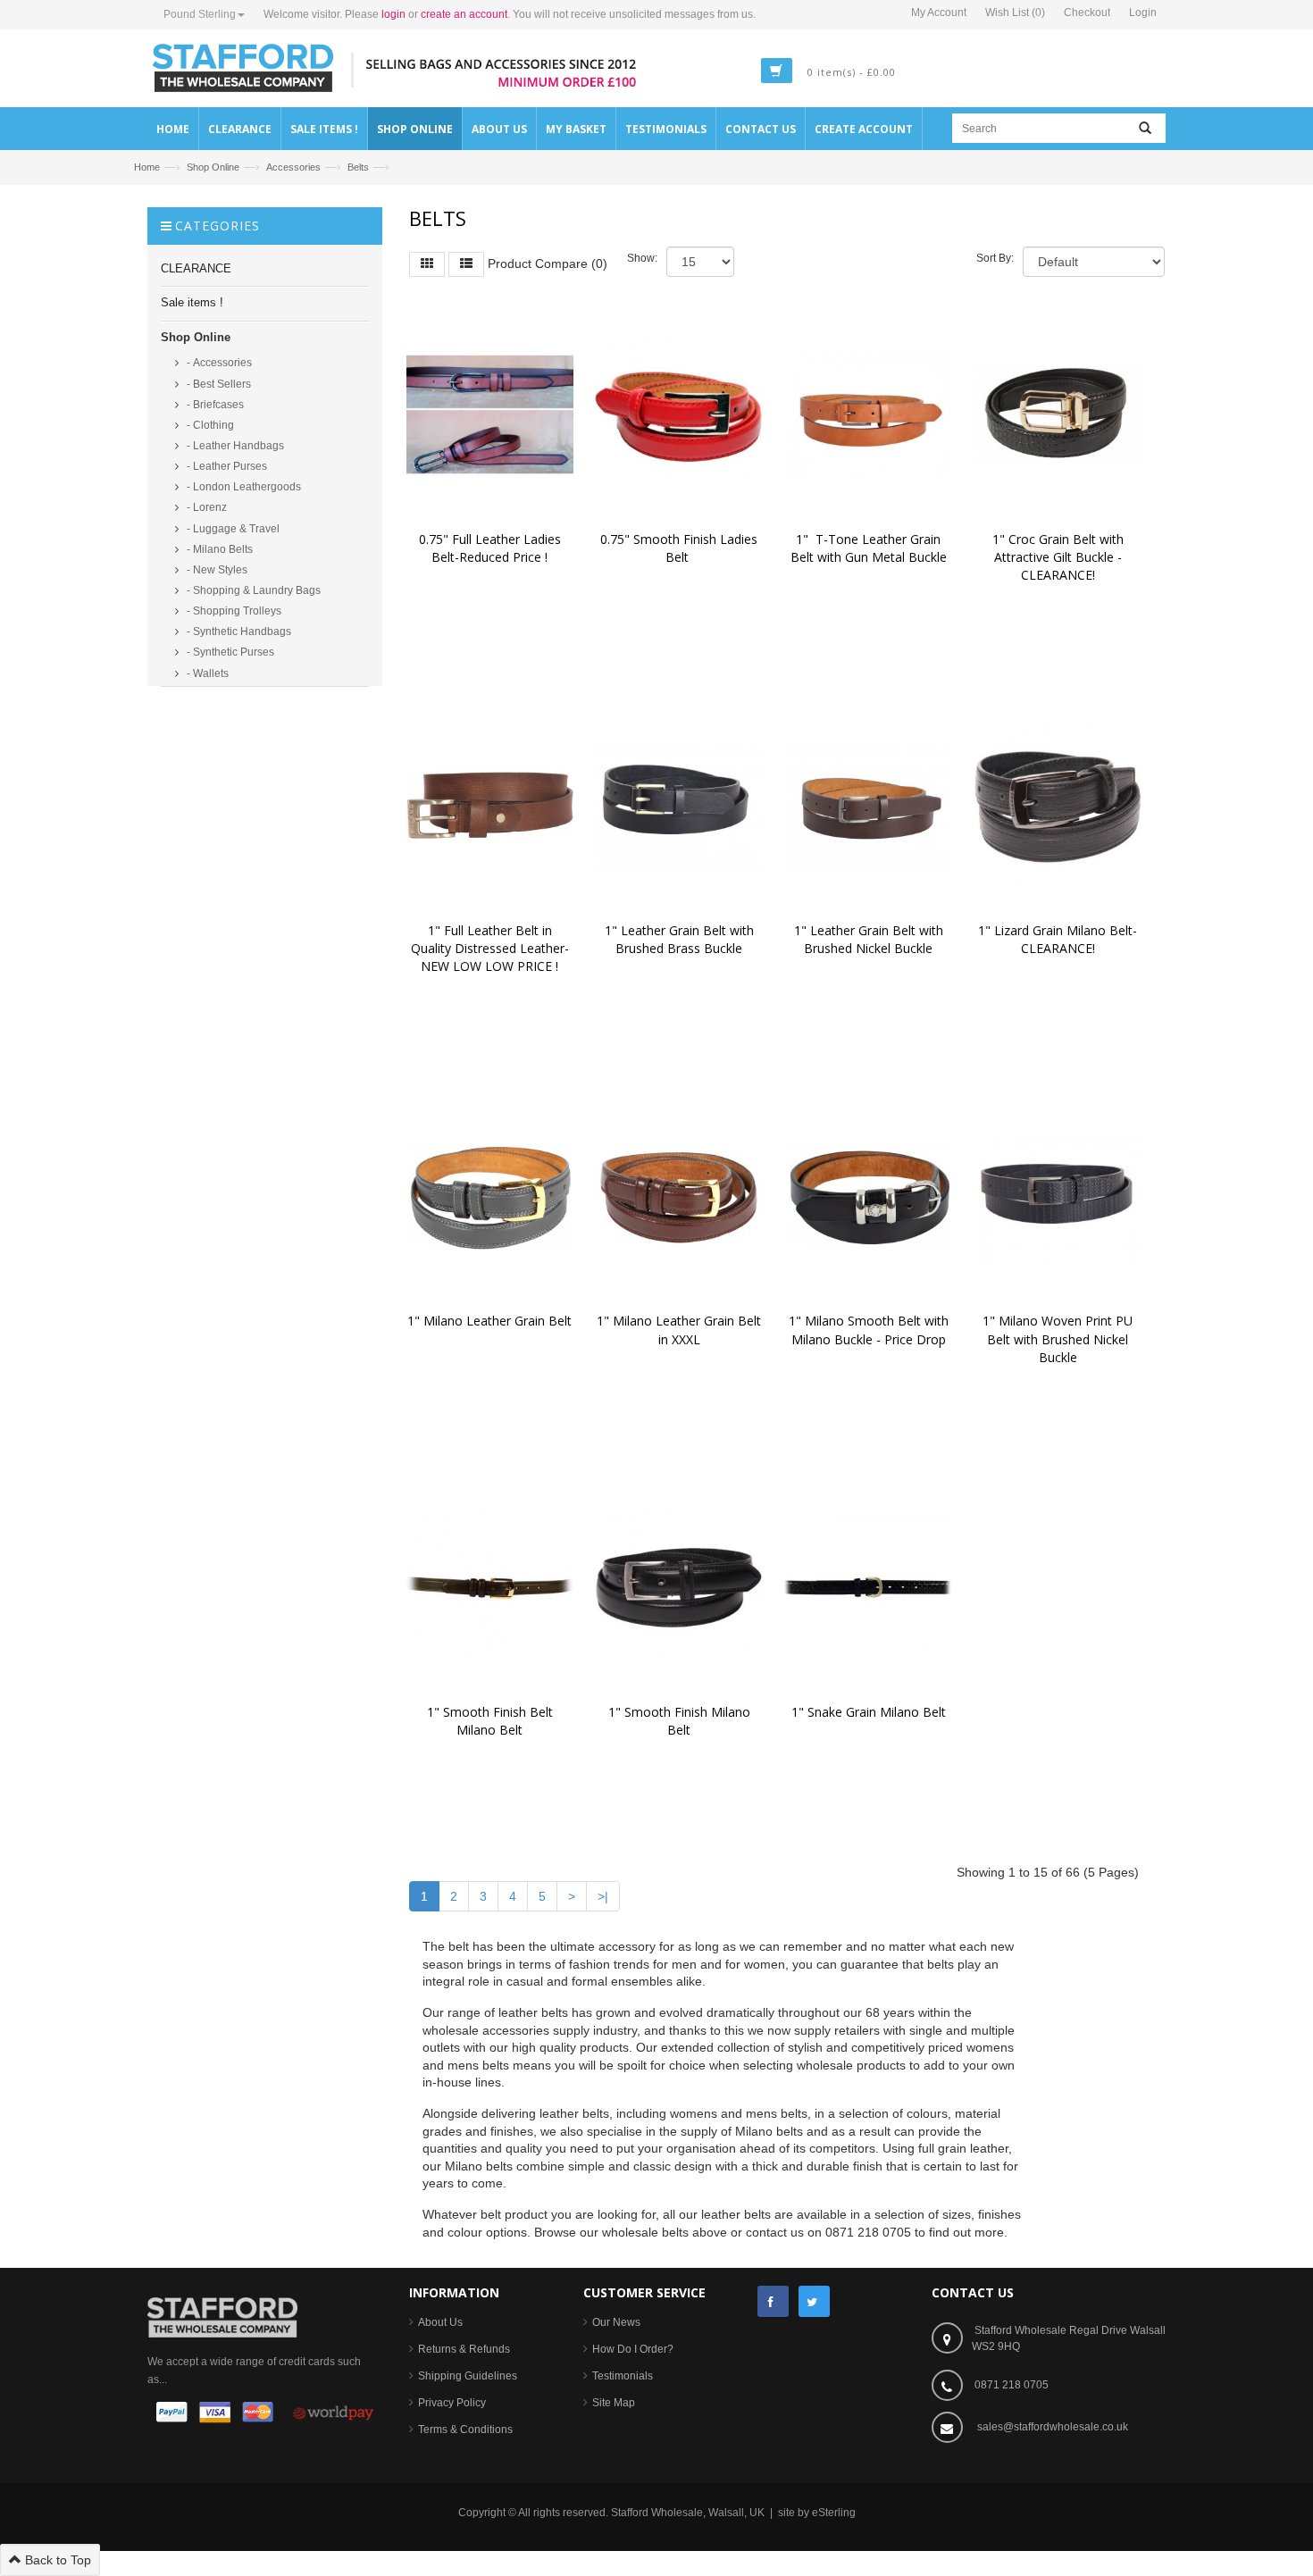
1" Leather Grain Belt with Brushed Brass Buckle (681, 939)
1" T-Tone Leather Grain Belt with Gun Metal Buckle (869, 548)
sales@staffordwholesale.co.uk (1053, 2427)
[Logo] (222, 2316)
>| (603, 1896)
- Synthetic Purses (229, 652)
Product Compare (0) (548, 263)
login (393, 14)
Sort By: (995, 258)
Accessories (293, 167)
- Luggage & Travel (232, 529)
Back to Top (56, 2560)
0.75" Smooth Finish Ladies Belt (681, 548)
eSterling (834, 2513)
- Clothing (209, 425)
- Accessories (218, 363)
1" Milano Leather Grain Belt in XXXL (681, 1330)
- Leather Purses (226, 466)
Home (147, 167)
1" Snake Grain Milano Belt (869, 1712)
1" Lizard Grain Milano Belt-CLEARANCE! (1058, 939)
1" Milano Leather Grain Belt (489, 1321)
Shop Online (213, 167)
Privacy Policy (452, 2403)
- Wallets (206, 673)
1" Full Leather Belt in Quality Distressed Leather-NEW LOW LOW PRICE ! (490, 948)
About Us (440, 2322)
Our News (616, 2322)
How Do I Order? (633, 2349)
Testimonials (623, 2376)
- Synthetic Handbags (238, 631)
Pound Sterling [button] (200, 14)
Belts (358, 167)
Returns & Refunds (464, 2349)
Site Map (614, 2403)
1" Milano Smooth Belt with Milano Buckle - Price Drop (870, 1330)
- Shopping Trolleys (233, 611)
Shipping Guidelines (468, 2376)
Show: (642, 258)
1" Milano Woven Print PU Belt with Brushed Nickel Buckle (1059, 1338)
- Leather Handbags (234, 446)
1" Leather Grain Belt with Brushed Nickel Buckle (870, 939)
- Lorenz (205, 507)
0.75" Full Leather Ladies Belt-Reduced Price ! (492, 548)
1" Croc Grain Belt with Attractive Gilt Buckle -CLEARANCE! (1060, 557)
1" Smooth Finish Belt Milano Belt (492, 1721)
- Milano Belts (218, 549)
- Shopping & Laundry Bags (252, 590)
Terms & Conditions (465, 2430)
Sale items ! (192, 302)
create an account (464, 14)
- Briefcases (214, 405)
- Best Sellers (217, 384)
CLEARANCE (196, 268)
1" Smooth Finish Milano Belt (681, 1721)
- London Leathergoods (243, 487)
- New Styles (216, 570)
